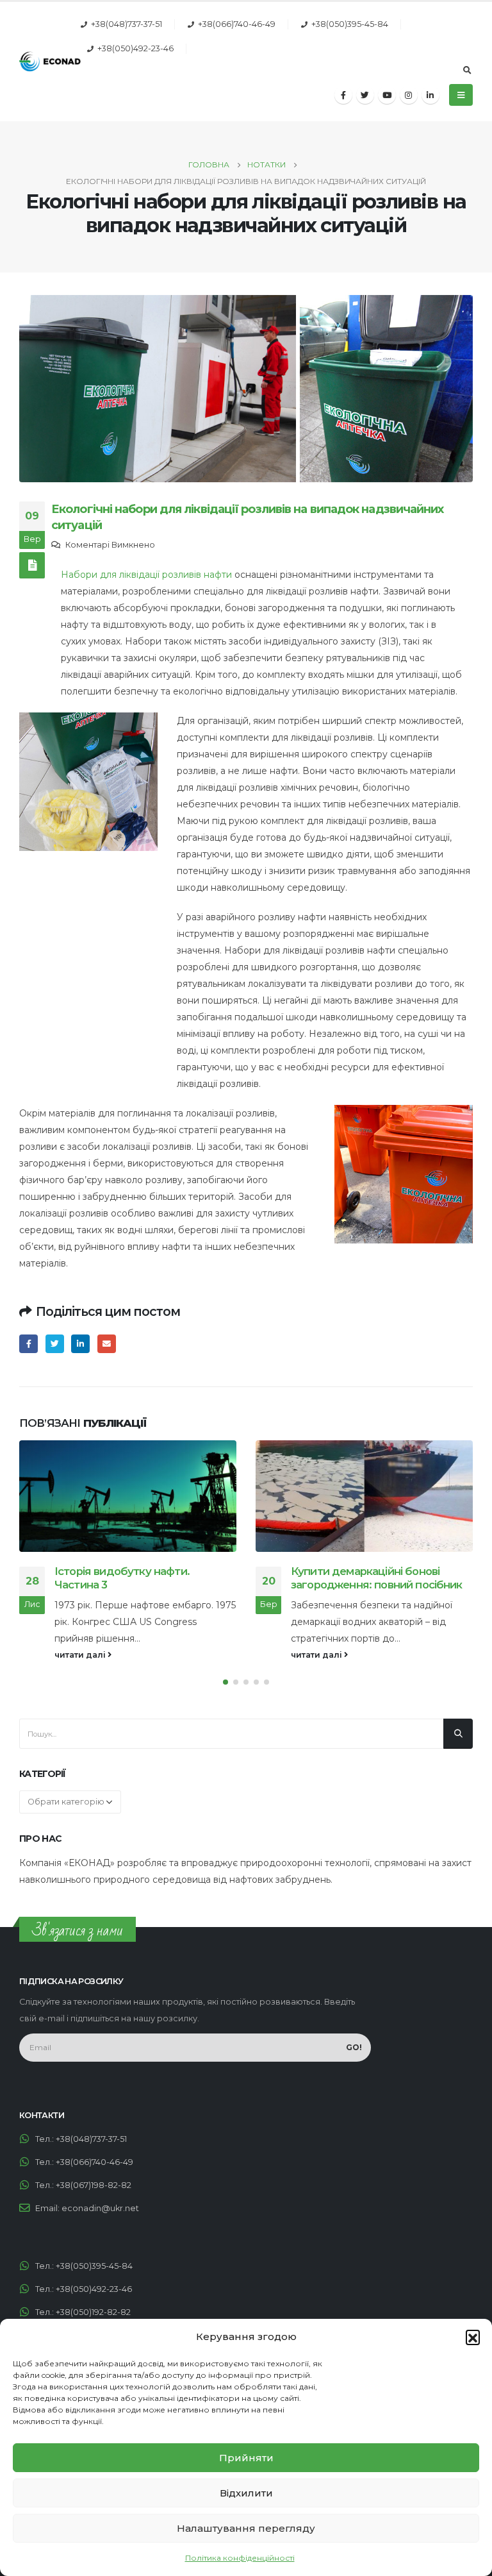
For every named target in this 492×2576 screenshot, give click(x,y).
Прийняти (246, 2458)
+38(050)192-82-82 (93, 2312)
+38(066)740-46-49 (237, 24)
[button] (473, 2337)
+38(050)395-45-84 (350, 24)
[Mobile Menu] (461, 95)
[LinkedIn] (430, 95)
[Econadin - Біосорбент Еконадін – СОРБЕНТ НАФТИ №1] (50, 61)
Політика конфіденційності (240, 2558)
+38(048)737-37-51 (127, 24)
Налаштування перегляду (246, 2528)
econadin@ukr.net (100, 2208)
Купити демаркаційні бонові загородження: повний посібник (140, 1578)
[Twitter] (365, 95)
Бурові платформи (340, 1571)
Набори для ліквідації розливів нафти (146, 575)
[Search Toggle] (467, 71)
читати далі (81, 1655)
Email (107, 1344)
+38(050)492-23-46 (135, 48)
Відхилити (246, 2493)
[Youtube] (387, 95)
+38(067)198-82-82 (94, 2185)
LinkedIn (80, 1344)
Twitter (55, 1344)
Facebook (29, 1344)
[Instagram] (409, 95)
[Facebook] (343, 95)
